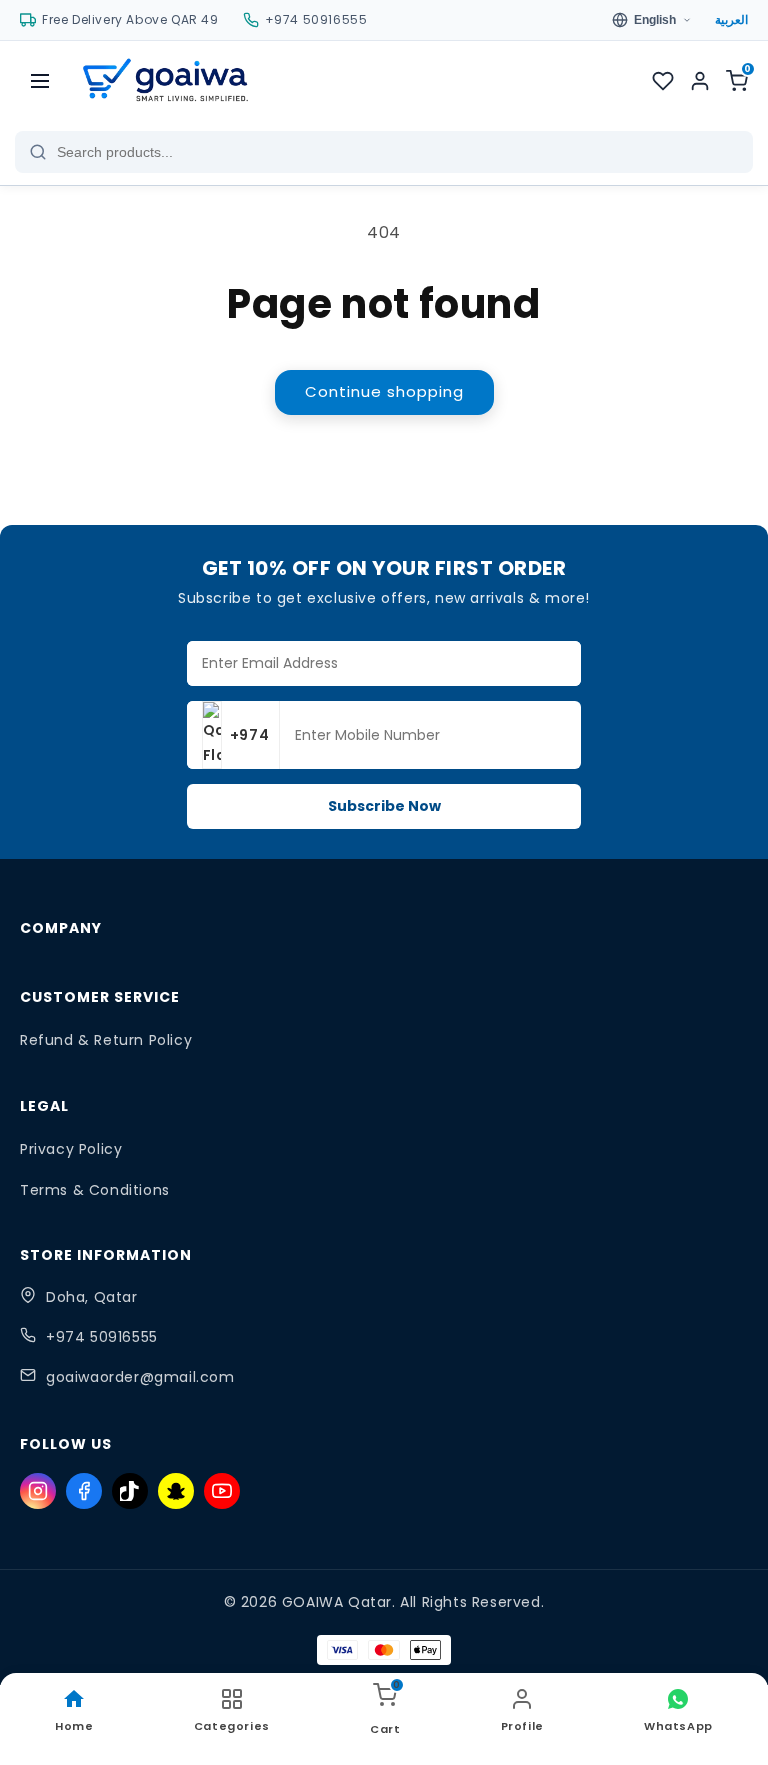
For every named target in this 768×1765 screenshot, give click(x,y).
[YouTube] (222, 1491)
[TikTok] (130, 1491)
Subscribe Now (384, 806)
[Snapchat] (176, 1491)
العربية (731, 19)
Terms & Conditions (95, 1190)
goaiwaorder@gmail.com (140, 1377)
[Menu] (40, 81)
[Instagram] (38, 1491)
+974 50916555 (102, 1337)
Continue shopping (384, 391)
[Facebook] (84, 1491)
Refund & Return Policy (106, 1040)
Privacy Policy (71, 1149)
